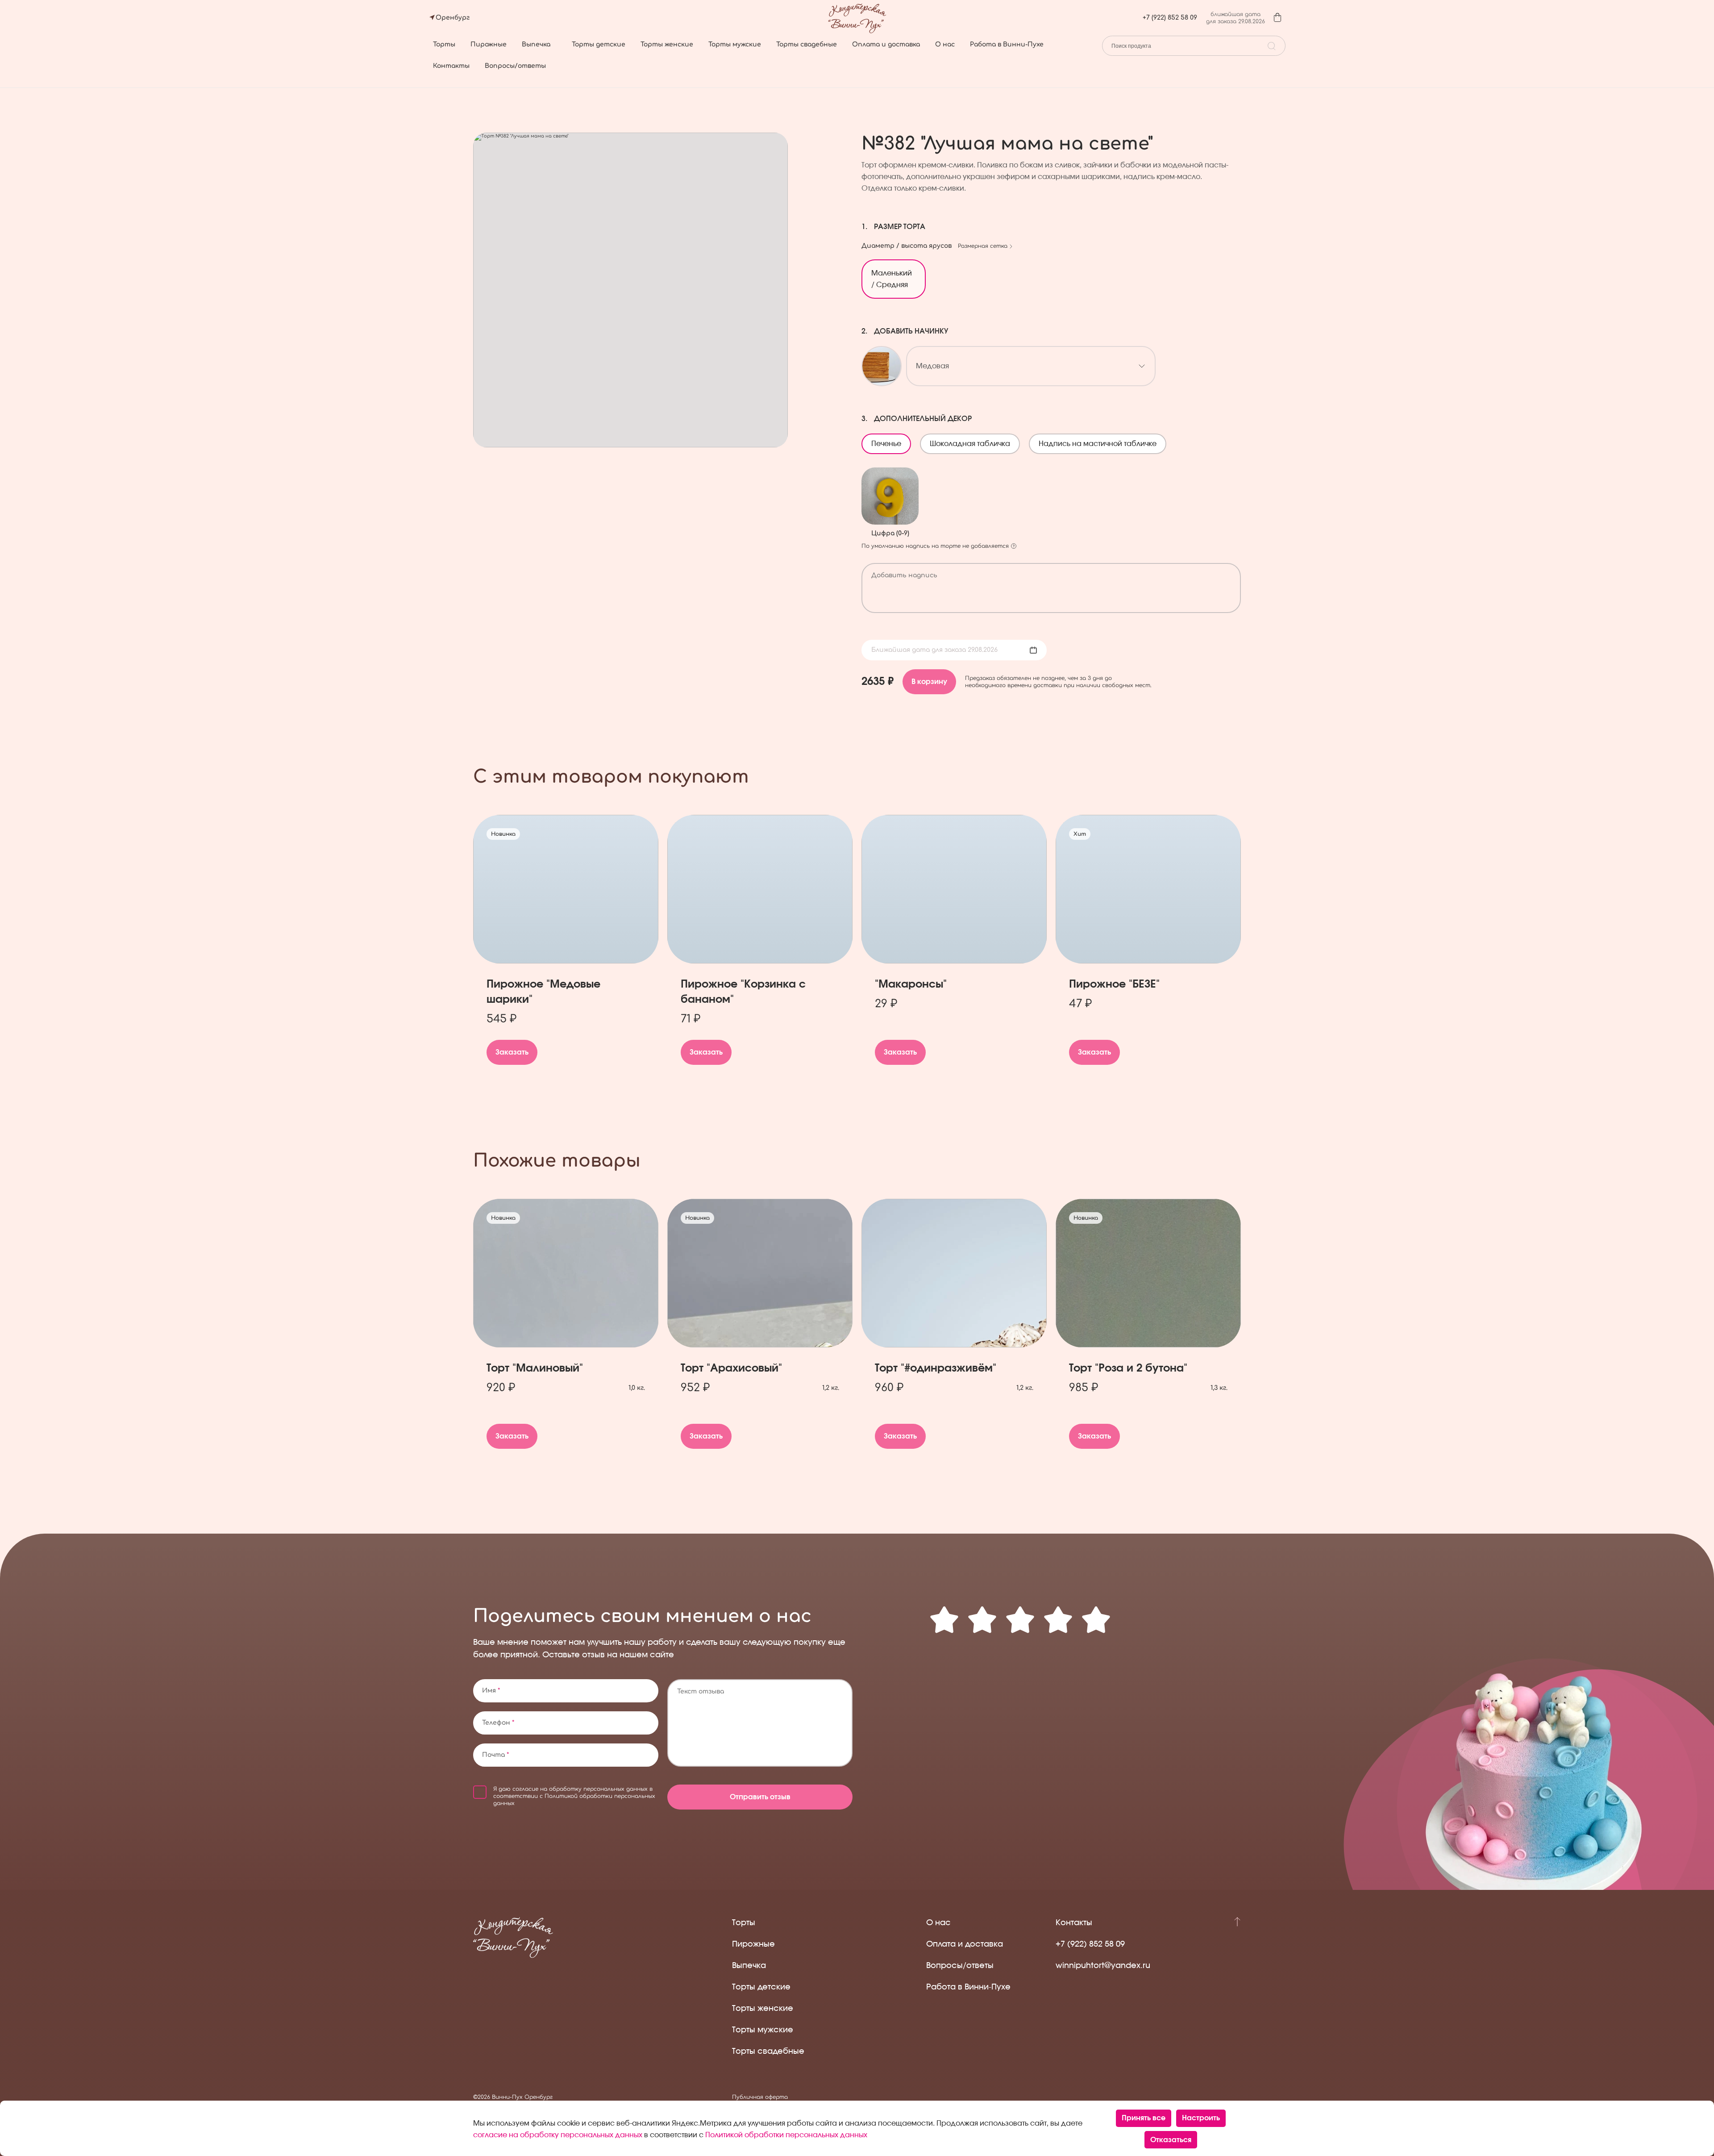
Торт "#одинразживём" (936, 1368)
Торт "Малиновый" (535, 1368)
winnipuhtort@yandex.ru (1103, 1966)
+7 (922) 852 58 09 (1170, 18)
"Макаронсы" (911, 984)
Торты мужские (735, 44)
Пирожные (489, 44)
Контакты (451, 66)
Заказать (512, 1052)
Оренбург (453, 18)
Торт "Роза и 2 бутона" (1128, 1368)
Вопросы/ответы (515, 66)
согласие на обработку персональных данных (580, 1789)
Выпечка (536, 44)
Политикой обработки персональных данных (786, 2135)
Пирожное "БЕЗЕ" (1114, 984)
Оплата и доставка (886, 44)
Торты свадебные (807, 44)
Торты (444, 44)
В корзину (929, 682)
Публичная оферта (760, 2097)
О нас (945, 44)
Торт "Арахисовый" (731, 1368)
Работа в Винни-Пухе (1007, 44)
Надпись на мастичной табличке (1102, 441)
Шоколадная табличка (974, 441)
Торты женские (667, 44)
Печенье (890, 441)
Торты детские (599, 44)
